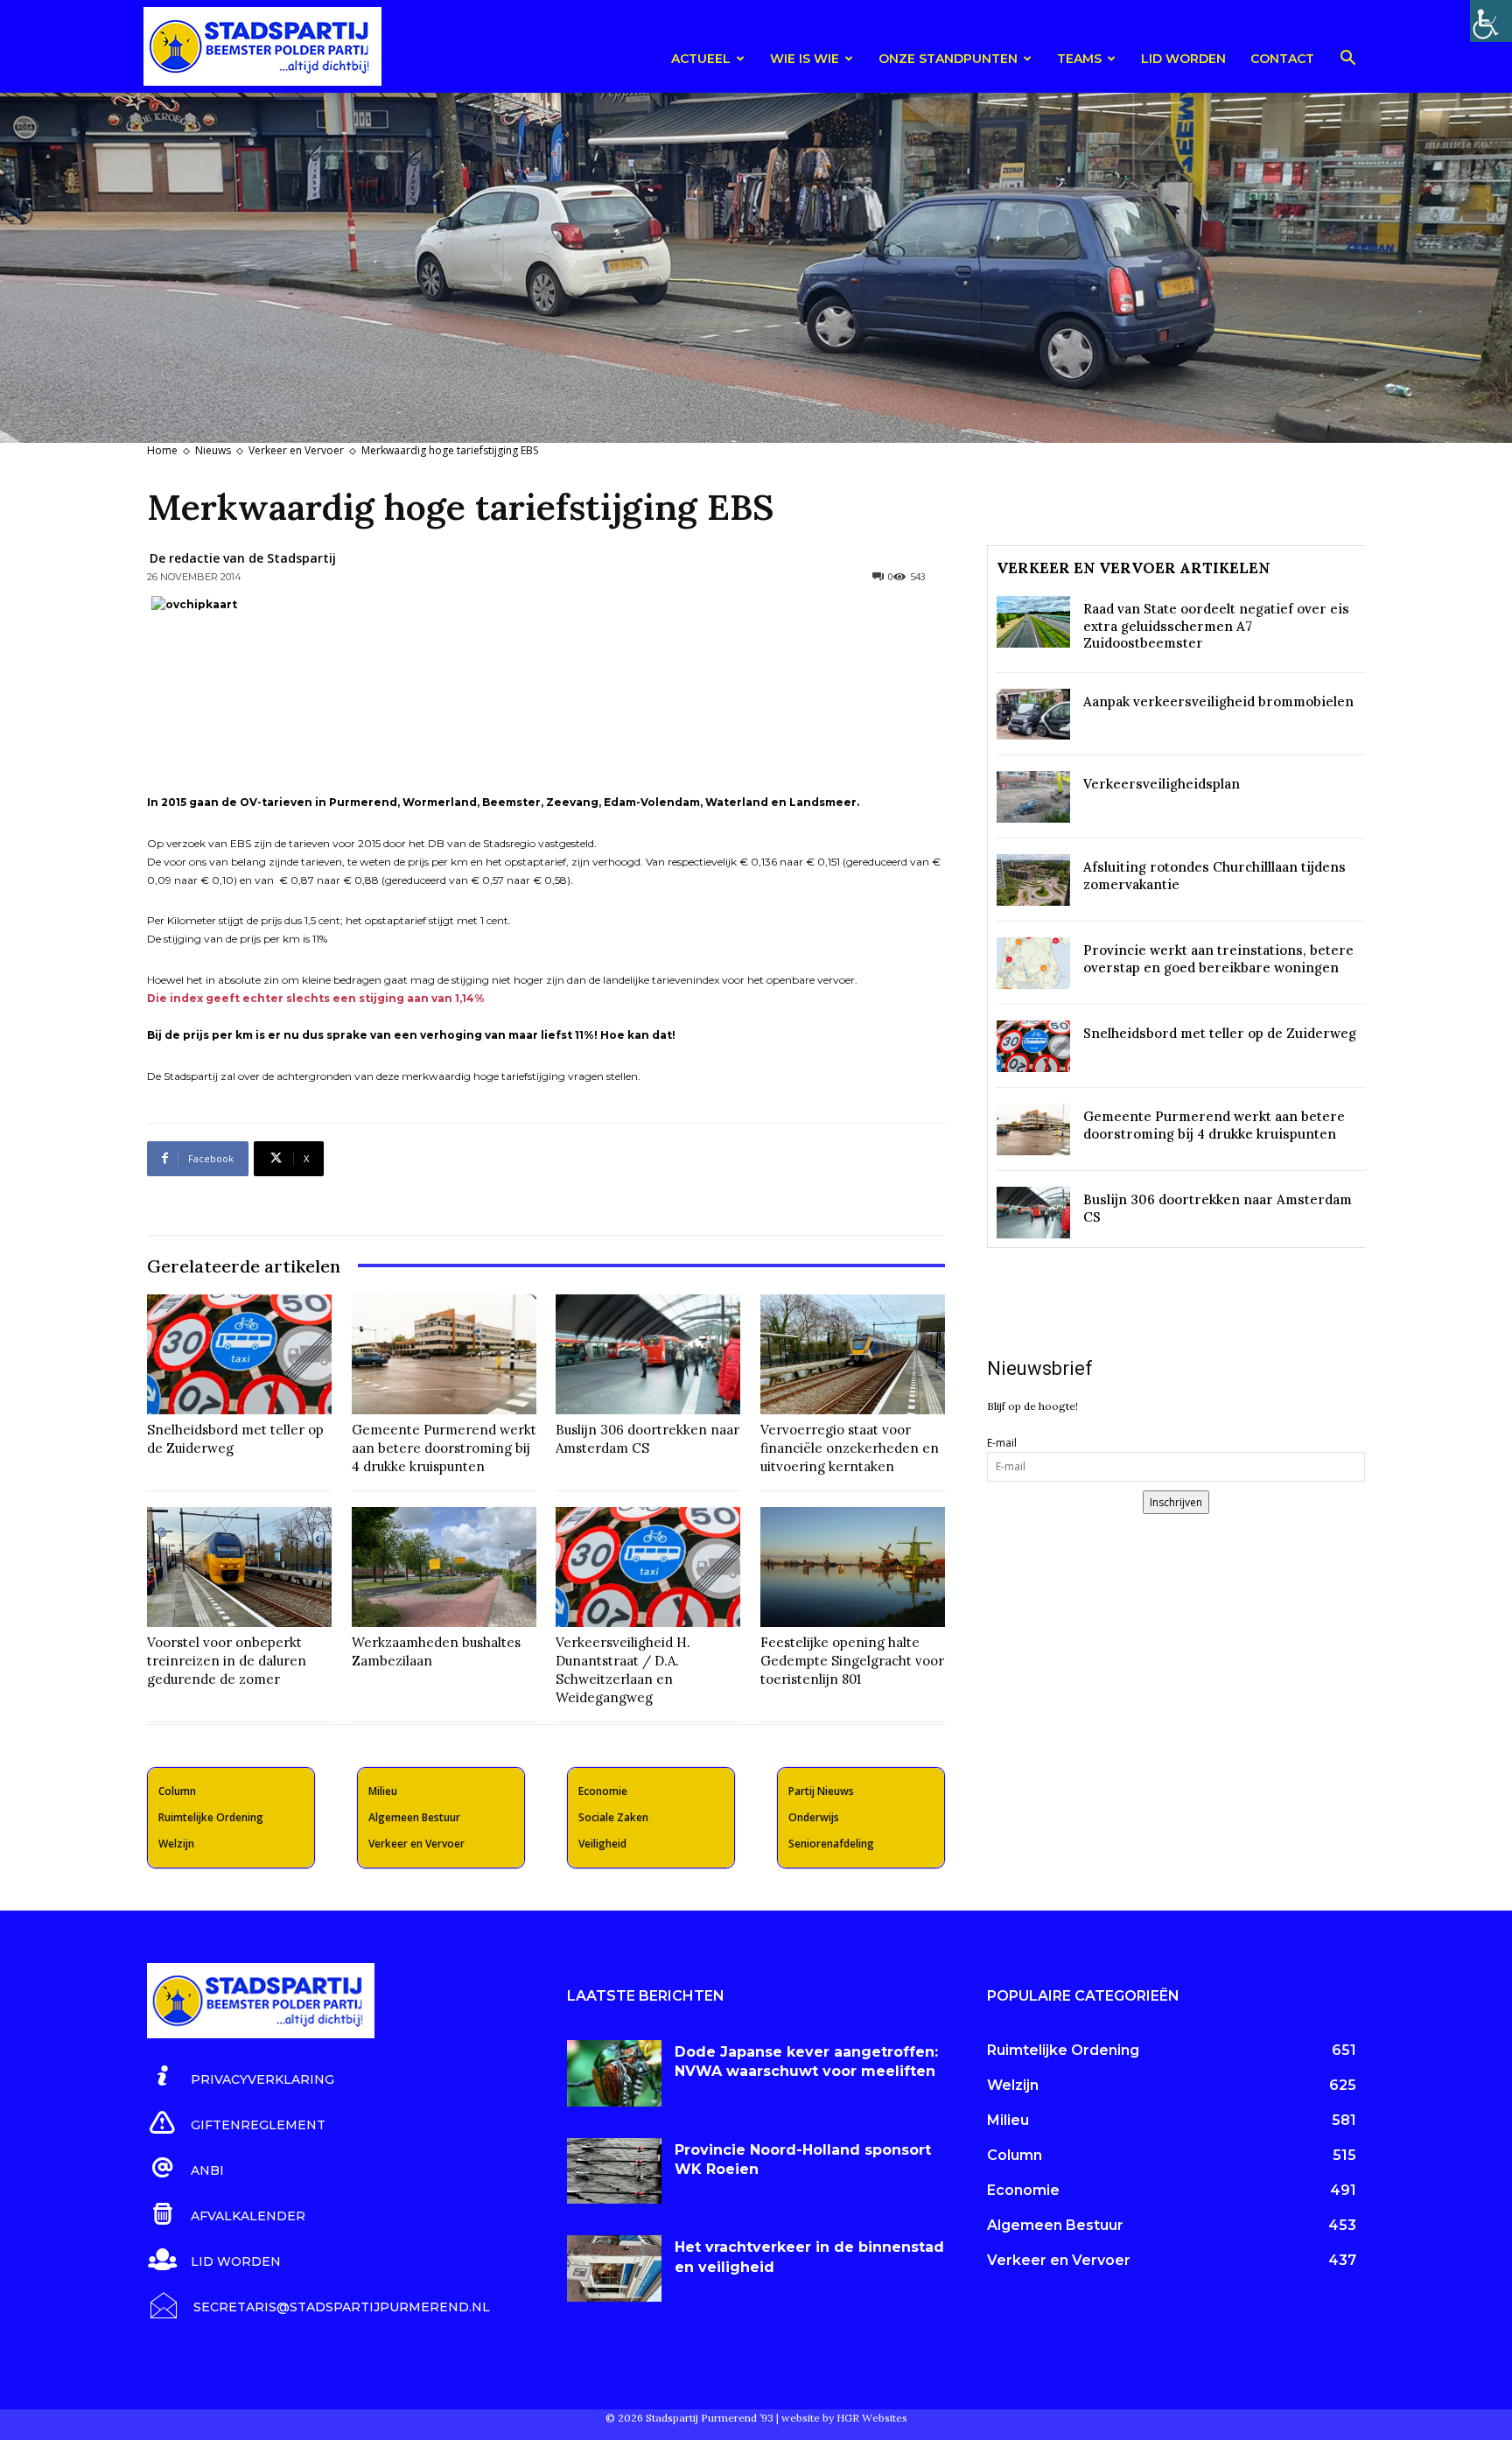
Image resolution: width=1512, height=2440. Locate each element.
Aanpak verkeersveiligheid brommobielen (1218, 701)
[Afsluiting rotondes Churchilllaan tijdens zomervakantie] (1033, 880)
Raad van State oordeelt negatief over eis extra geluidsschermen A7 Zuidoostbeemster (1216, 626)
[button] (1347, 61)
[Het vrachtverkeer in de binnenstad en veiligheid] (614, 2268)
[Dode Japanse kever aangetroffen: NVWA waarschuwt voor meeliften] (614, 2073)
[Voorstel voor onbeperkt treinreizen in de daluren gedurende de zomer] (239, 1567)
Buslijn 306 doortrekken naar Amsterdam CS (647, 1439)
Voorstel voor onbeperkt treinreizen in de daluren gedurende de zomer (227, 1661)
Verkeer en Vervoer (296, 450)
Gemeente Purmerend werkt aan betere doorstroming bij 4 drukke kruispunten (444, 1448)
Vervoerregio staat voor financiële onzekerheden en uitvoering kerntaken (850, 1448)
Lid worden (1183, 59)
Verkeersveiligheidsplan (1162, 784)
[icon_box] (241, 2077)
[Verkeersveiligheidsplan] (1033, 797)
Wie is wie (805, 59)
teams (1079, 59)
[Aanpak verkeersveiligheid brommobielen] (1033, 715)
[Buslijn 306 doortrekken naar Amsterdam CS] (648, 1354)
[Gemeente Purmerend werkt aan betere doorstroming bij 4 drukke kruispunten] (444, 1354)
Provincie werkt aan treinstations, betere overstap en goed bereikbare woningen (1218, 959)
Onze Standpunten (948, 59)
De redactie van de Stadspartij (243, 558)
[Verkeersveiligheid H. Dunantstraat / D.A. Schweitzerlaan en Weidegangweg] (648, 1567)
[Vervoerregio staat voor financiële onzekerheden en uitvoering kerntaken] (853, 1354)
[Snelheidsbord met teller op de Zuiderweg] (239, 1354)
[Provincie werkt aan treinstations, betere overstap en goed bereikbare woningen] (1033, 963)
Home (162, 450)
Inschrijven (1176, 1502)
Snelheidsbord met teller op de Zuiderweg (1220, 1033)
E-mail (1002, 1443)
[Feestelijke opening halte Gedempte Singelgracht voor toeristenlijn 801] (853, 1567)
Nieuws (213, 450)
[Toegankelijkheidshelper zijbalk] (1491, 21)
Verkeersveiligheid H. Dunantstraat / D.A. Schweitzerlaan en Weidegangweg (623, 1670)
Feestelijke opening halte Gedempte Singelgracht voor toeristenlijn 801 (852, 1661)
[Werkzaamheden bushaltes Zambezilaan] (444, 1567)
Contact (1282, 59)
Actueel (701, 59)
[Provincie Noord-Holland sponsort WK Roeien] (614, 2171)
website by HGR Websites (844, 2418)
